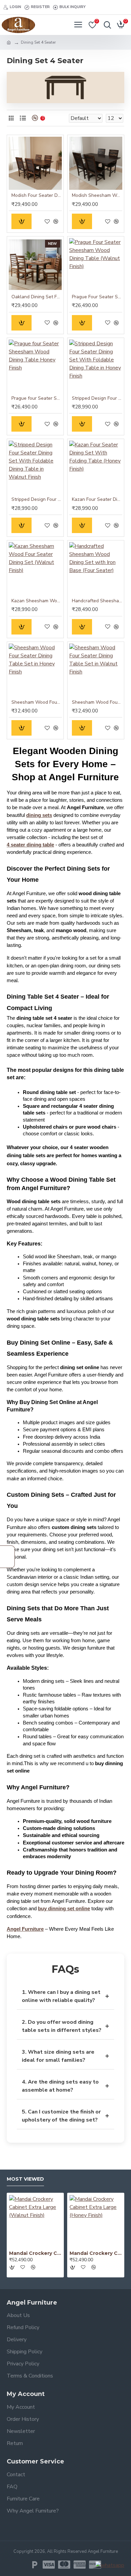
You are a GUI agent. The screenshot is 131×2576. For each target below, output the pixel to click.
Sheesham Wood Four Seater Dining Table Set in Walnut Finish (97, 702)
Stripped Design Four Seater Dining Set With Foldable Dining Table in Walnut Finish (37, 499)
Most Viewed (25, 2179)
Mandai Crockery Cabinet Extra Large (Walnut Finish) (35, 2253)
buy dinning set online (64, 1909)
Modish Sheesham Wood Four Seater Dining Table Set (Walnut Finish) (97, 195)
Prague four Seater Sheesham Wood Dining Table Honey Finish (37, 398)
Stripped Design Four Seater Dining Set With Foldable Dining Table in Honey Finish (97, 398)
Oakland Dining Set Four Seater (37, 297)
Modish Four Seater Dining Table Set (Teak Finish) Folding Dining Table (37, 195)
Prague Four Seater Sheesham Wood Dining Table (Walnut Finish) (97, 297)
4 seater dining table (30, 845)
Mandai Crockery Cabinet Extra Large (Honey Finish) (96, 2253)
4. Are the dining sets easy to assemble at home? (65, 2086)
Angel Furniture (25, 1929)
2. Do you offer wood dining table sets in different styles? (65, 2026)
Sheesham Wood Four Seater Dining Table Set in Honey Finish (37, 702)
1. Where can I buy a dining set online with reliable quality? (65, 1996)
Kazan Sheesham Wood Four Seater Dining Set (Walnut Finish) (37, 601)
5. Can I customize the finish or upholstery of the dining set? (65, 2116)
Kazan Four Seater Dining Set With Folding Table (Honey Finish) (97, 499)
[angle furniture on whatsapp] (110, 2565)
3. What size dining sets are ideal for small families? (65, 2056)
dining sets (39, 815)
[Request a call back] (7, 1557)
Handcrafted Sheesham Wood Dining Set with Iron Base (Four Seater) (97, 601)
